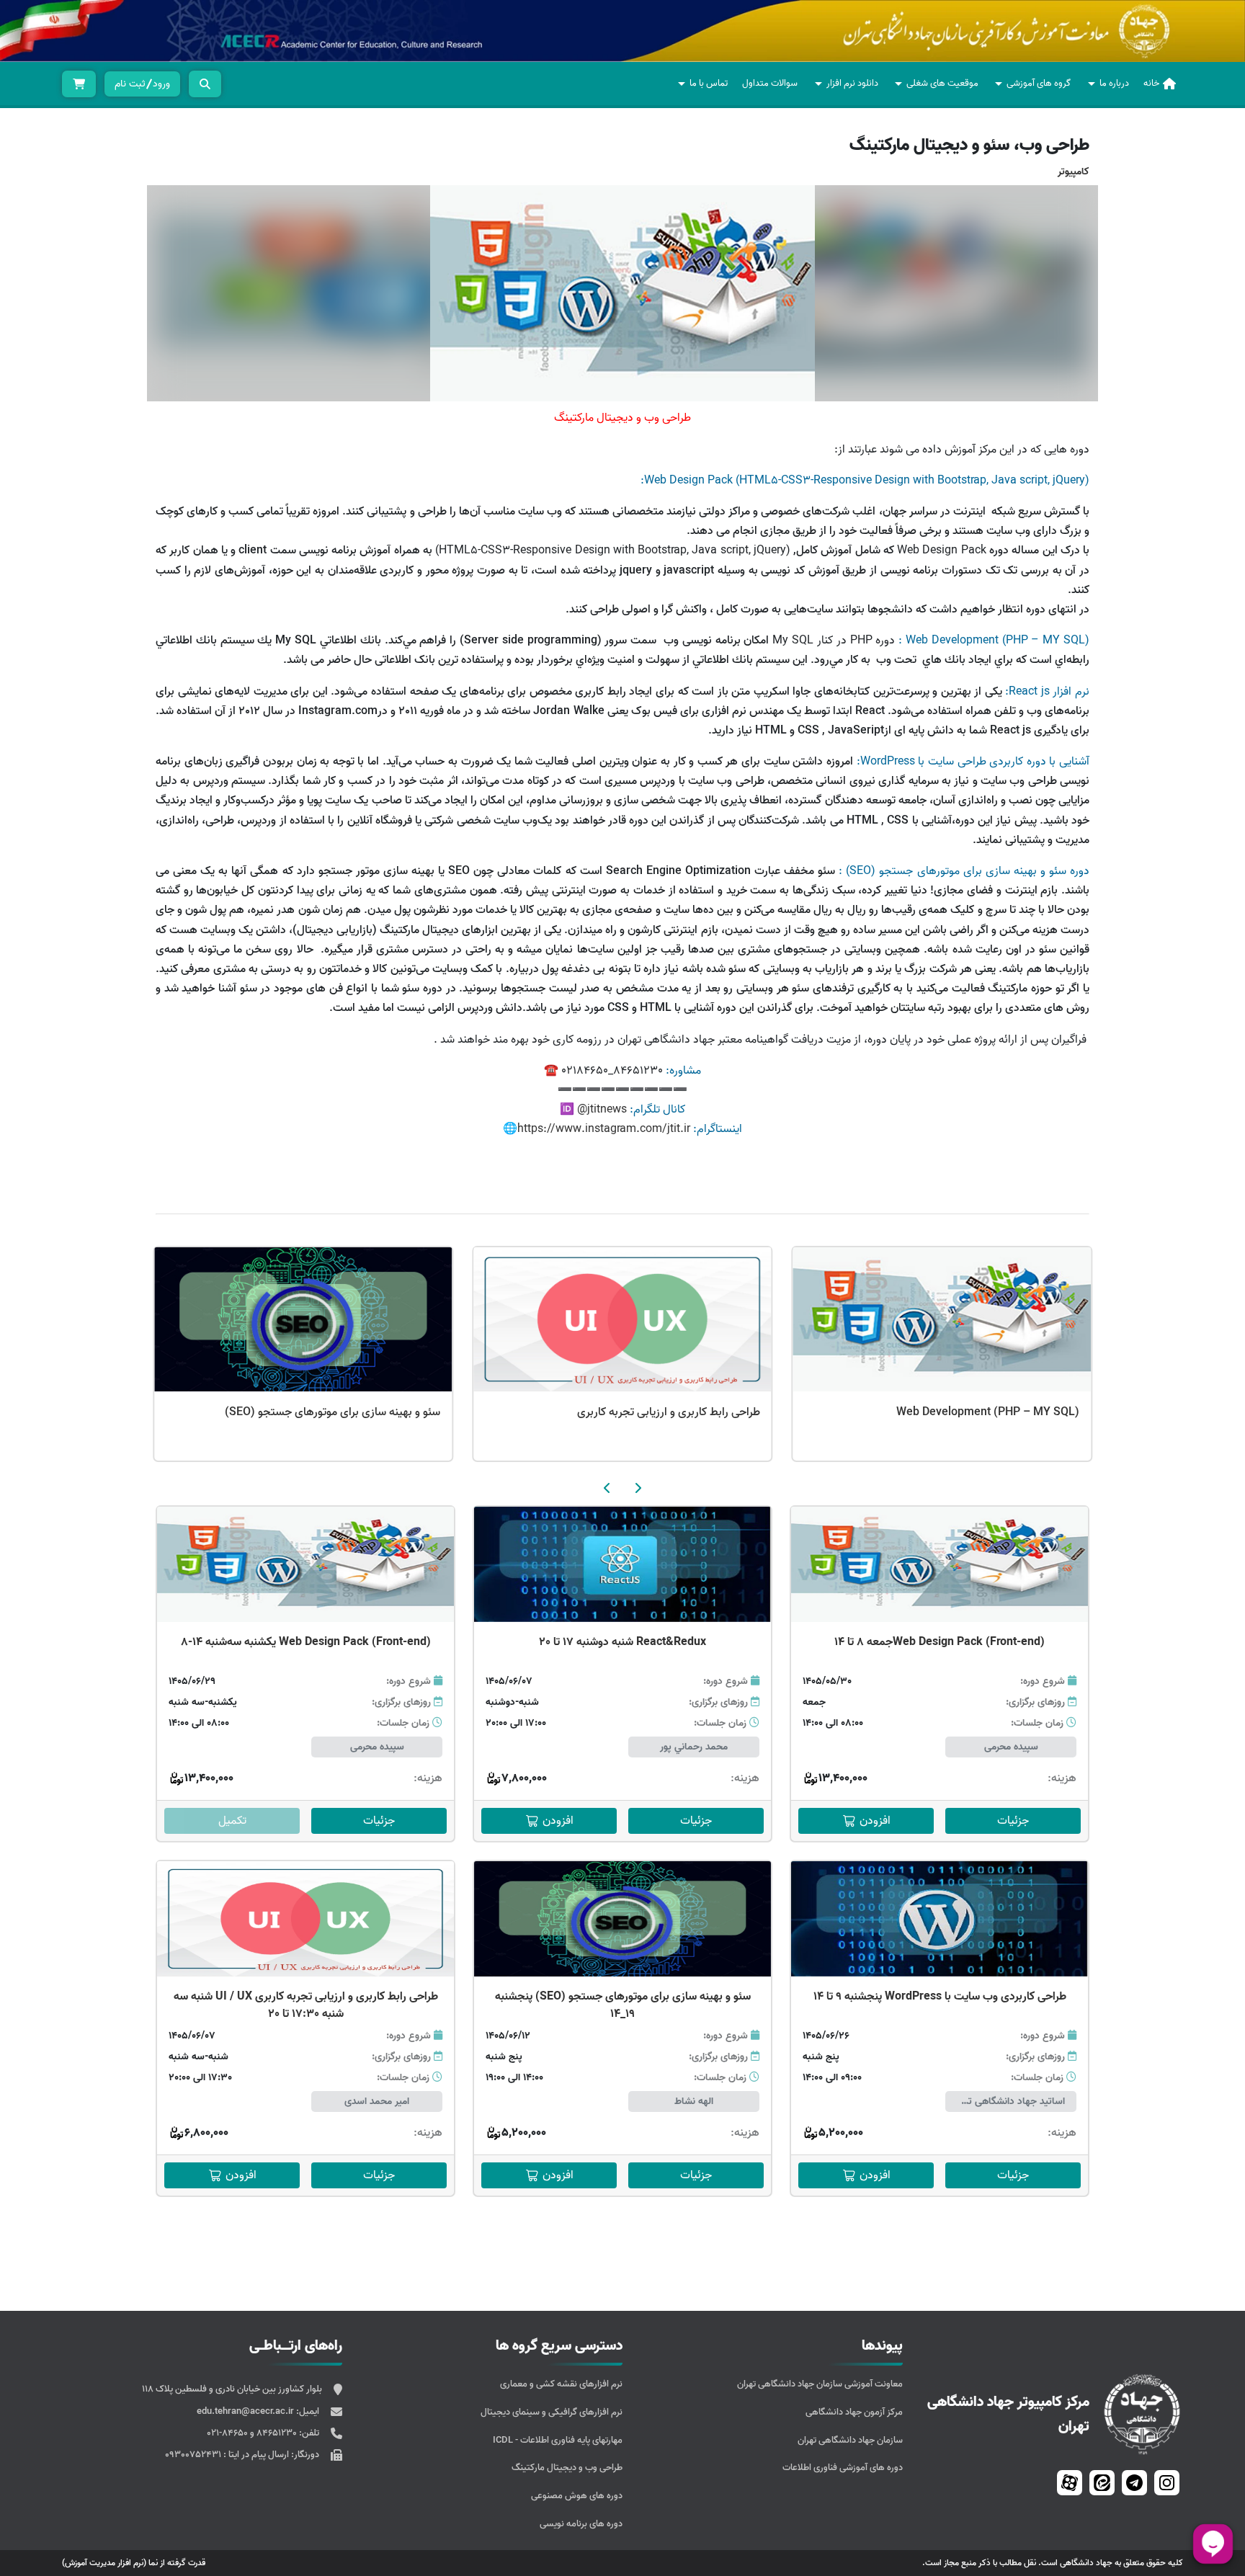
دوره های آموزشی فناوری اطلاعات (843, 2468)
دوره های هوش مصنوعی (577, 2496)
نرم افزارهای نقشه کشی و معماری (561, 2384)
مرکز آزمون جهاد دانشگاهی (854, 2412)
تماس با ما (709, 83)
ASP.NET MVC (405, 1412)
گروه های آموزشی (1039, 83)
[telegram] (1134, 2483)
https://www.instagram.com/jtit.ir (604, 1129)
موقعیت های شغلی (942, 83)
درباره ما (1114, 83)
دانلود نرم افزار (852, 83)
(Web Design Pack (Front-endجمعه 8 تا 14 (940, 1642)
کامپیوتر (1074, 172)
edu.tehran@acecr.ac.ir (246, 2411)
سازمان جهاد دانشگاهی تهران (850, 2440)
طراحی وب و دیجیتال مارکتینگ (567, 2468)
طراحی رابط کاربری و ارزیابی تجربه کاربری (988, 1412)
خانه (1151, 83)
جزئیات (1013, 1821)
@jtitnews (601, 1110)
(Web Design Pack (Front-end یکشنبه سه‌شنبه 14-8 (306, 1642)
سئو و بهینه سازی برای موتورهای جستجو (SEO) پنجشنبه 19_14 (623, 2005)
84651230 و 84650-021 (253, 2433)
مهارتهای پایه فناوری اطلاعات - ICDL (558, 2440)
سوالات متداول (770, 83)
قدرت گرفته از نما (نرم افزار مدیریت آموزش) (134, 2563)
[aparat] (1070, 2483)
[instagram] (1167, 2483)
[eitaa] (1102, 2483)
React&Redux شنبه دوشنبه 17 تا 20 (622, 1642)
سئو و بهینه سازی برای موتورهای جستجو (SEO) (652, 1412)
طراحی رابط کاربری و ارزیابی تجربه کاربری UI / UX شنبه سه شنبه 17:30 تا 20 (306, 2005)
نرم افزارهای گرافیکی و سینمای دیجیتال (552, 2412)
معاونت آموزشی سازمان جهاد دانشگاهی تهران (820, 2384)
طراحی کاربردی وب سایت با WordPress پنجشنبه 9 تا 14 (940, 1997)
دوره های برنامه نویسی (581, 2524)
